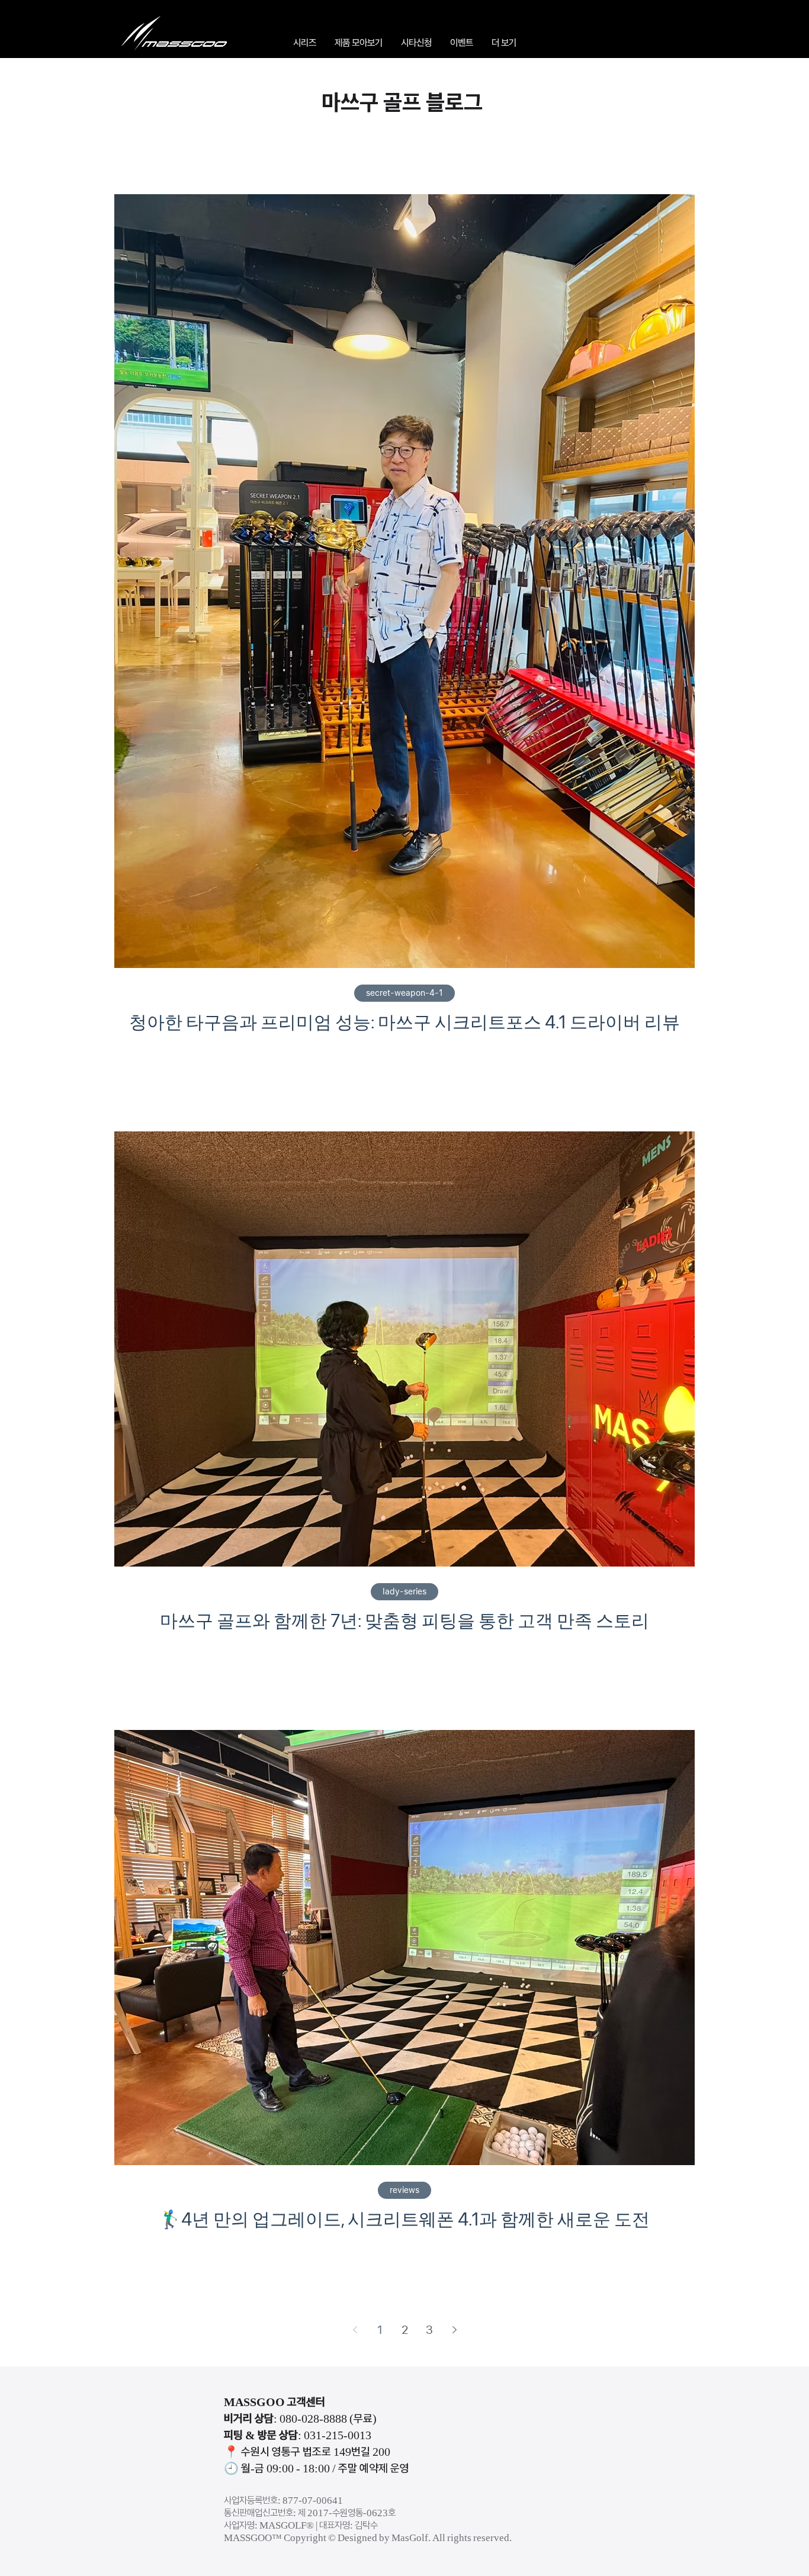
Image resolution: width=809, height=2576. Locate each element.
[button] (304, 43)
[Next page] (454, 2330)
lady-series (404, 1591)
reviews (404, 2190)
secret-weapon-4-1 (404, 993)
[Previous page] (355, 2330)
